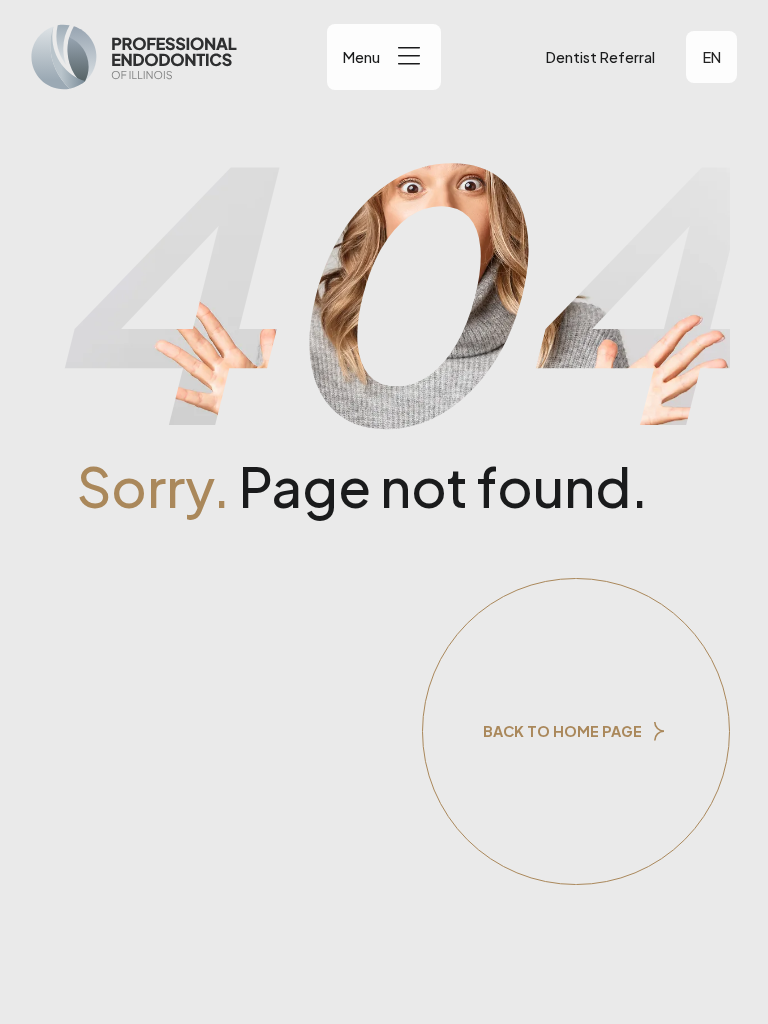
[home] (134, 57)
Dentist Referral (600, 57)
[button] (384, 57)
